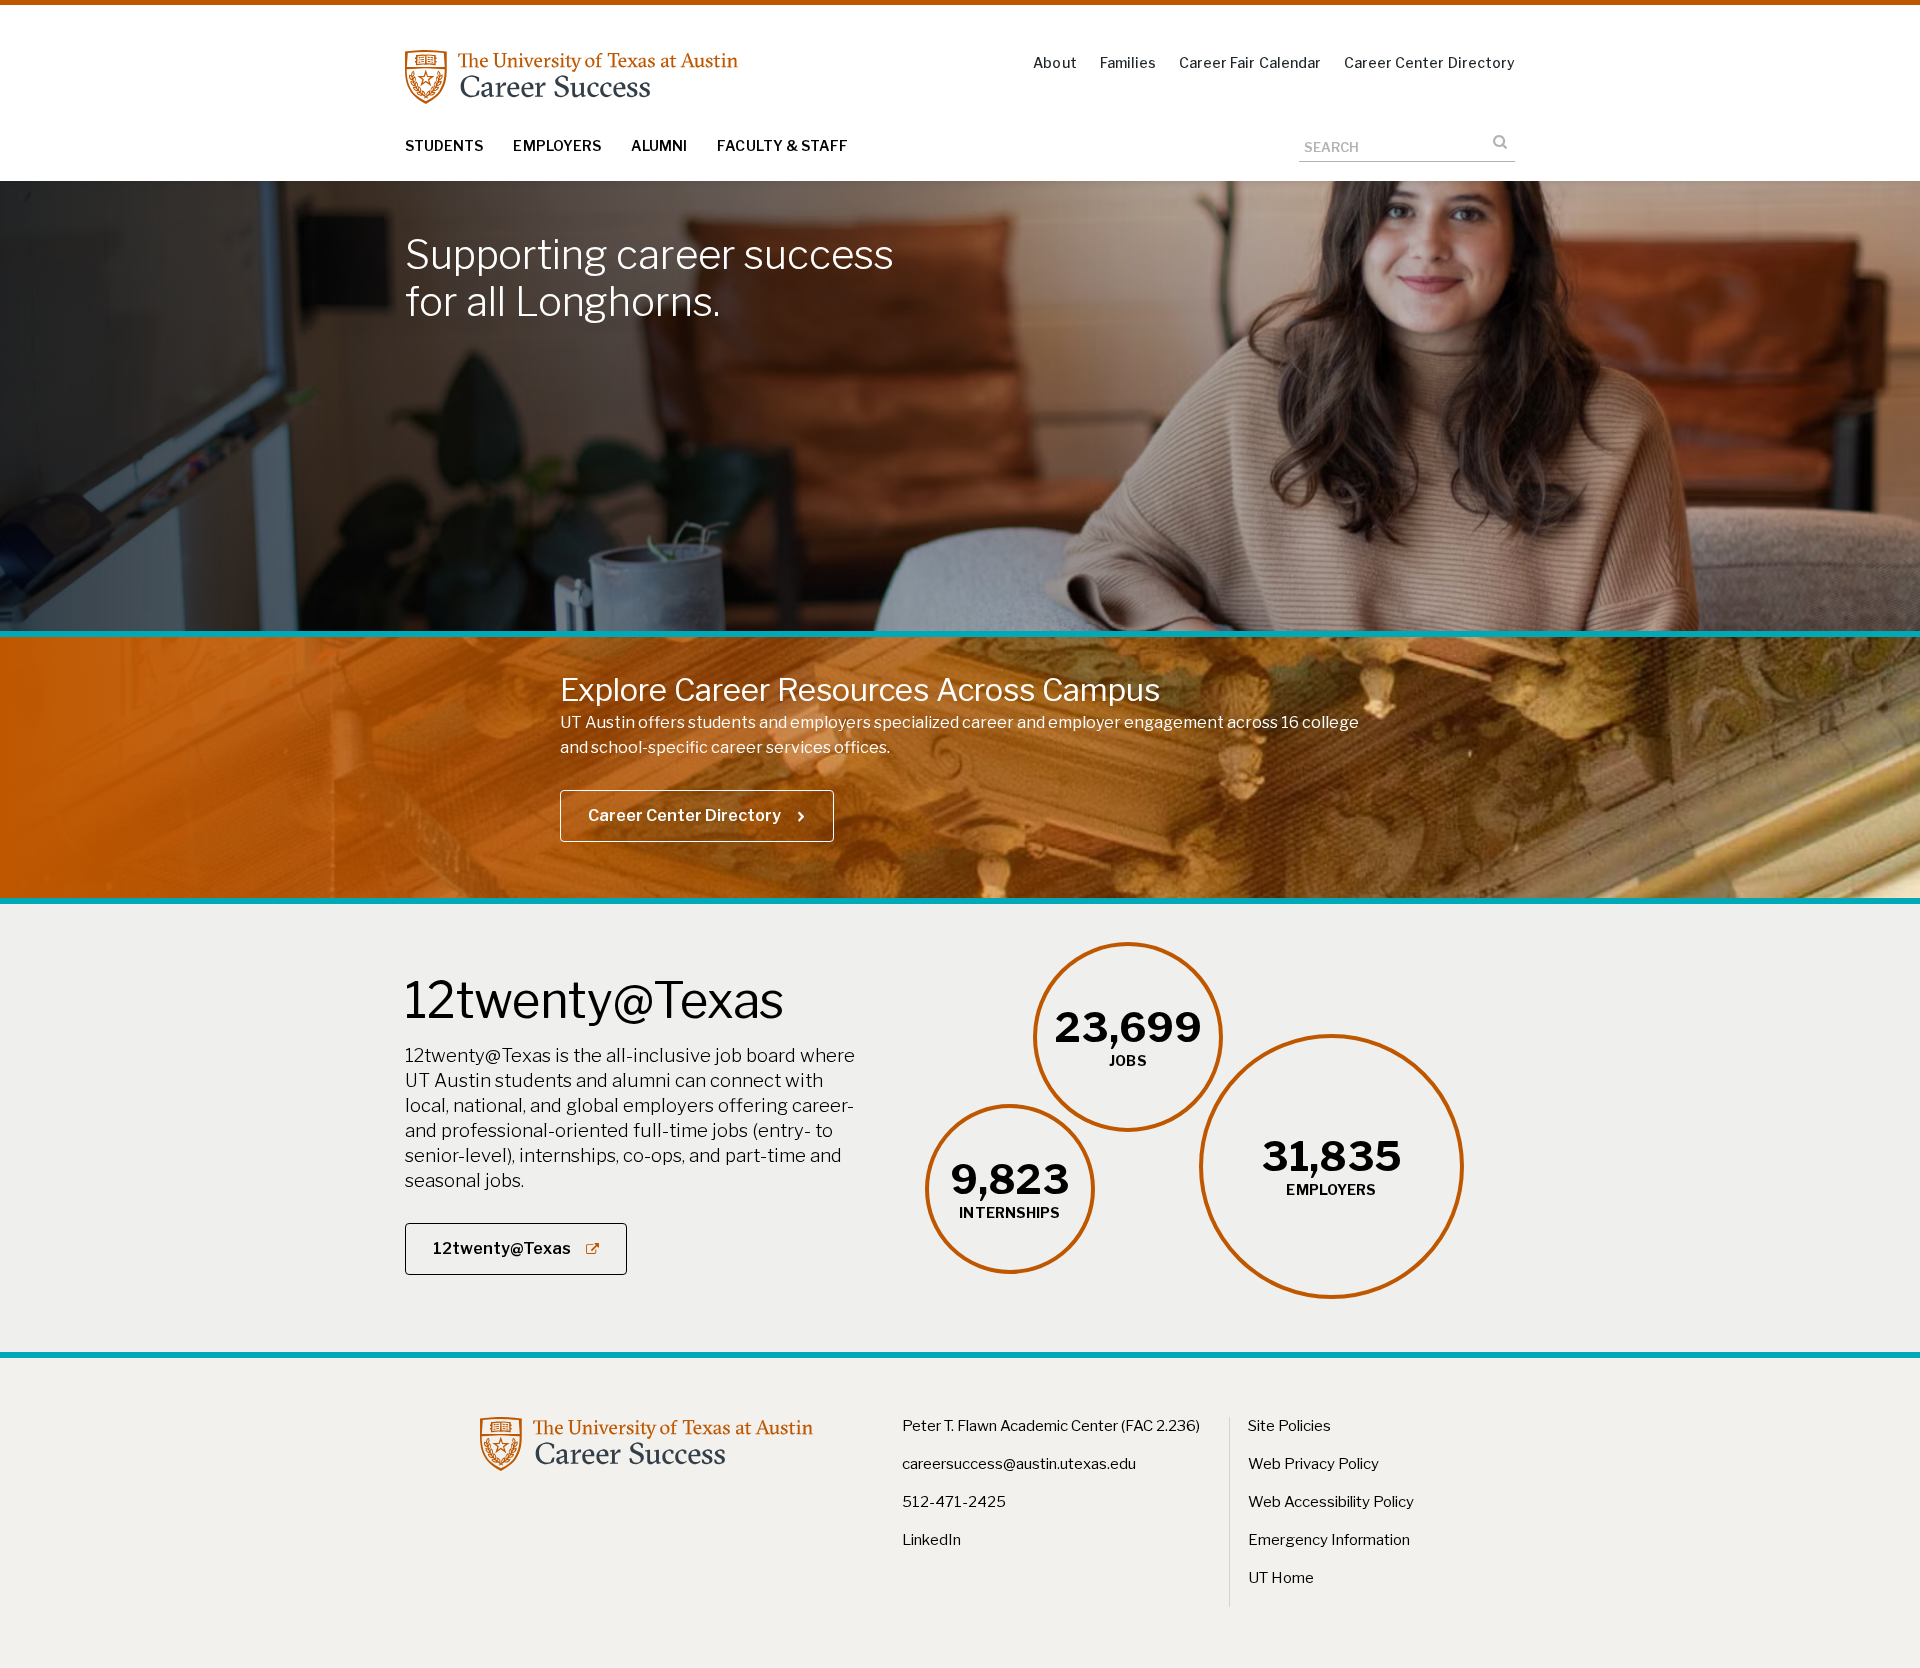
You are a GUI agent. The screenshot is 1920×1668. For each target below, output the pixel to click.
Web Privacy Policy (1313, 1464)
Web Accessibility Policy (1331, 1502)
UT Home (1281, 1578)
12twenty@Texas (502, 1248)
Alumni (659, 145)
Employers (557, 145)
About (1054, 62)
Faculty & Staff (782, 145)
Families (1128, 62)
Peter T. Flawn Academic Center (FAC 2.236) (1051, 1426)
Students (444, 145)
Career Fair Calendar (1250, 62)
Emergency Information (1329, 1540)
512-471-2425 (954, 1502)
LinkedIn (931, 1540)
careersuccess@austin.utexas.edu (1019, 1464)
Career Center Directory (1429, 62)
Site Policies (1289, 1426)
